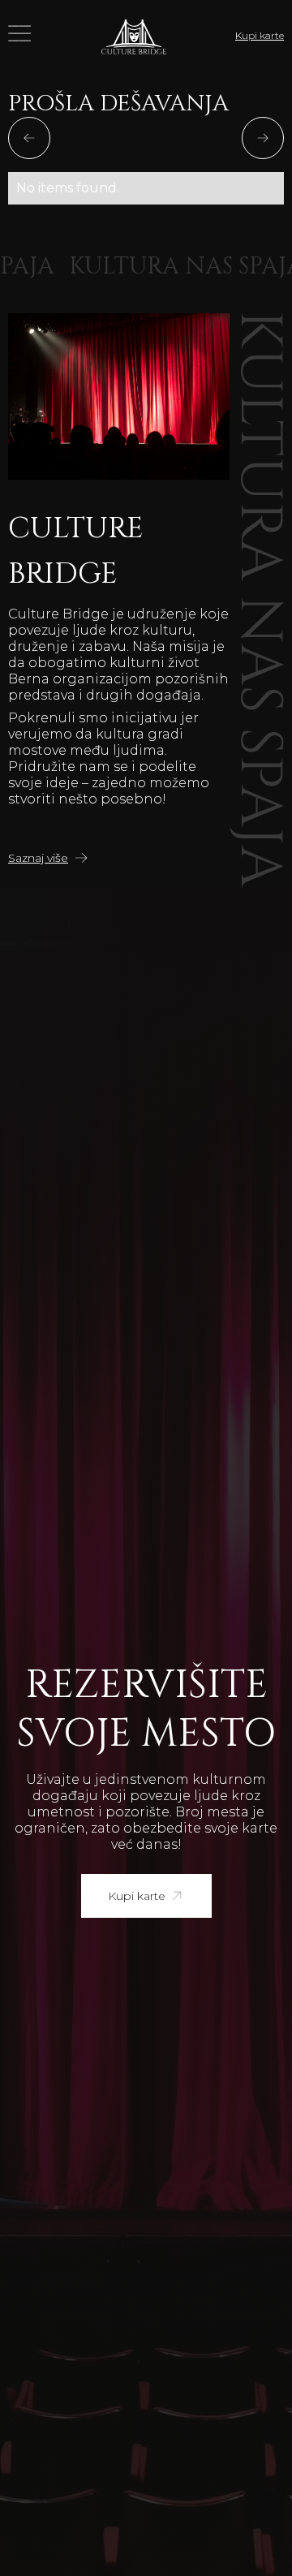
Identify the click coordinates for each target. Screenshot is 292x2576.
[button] (20, 36)
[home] (134, 36)
